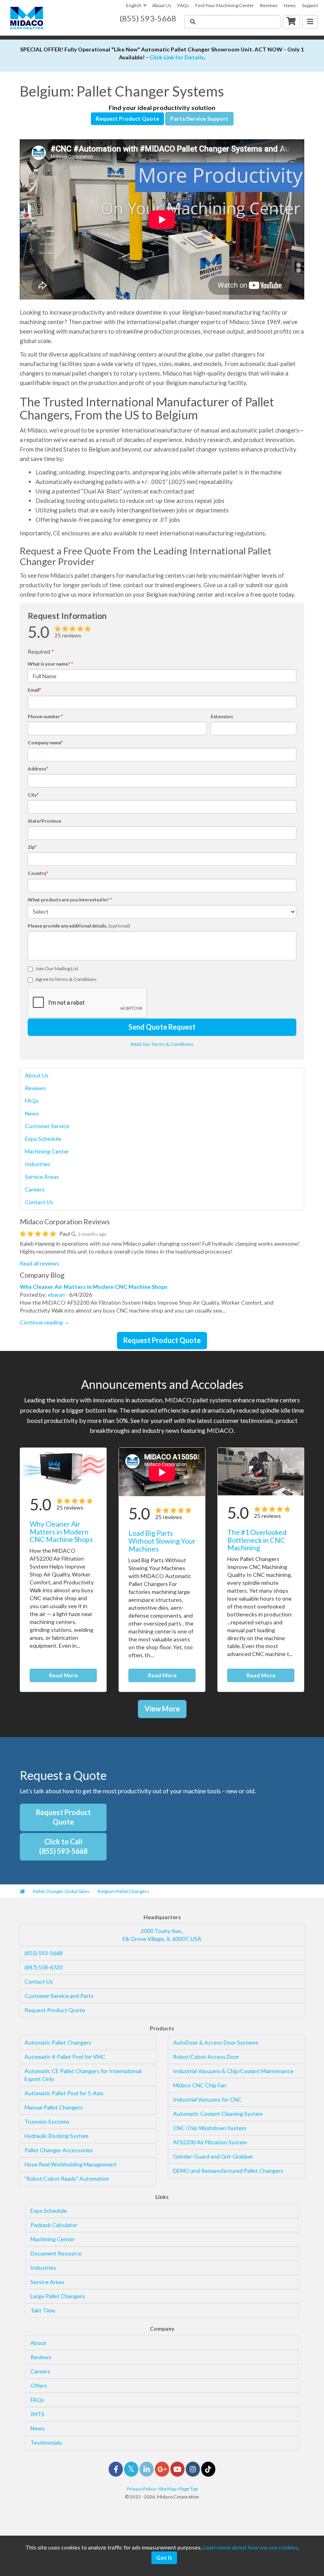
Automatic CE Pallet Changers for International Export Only (83, 2075)
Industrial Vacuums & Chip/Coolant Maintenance (233, 2071)
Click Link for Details (177, 57)
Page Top (188, 2489)
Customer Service (47, 1126)
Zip (32, 847)
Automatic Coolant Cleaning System (218, 2114)
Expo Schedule (43, 1139)
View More (162, 1709)
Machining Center (47, 1151)
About (38, 2343)
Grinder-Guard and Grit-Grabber (213, 2156)
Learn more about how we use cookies (250, 2547)
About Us (162, 5)
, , (162, 1935)
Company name (45, 743)
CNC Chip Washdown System (210, 2128)
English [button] (134, 5)
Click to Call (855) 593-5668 (63, 1846)
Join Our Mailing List (57, 968)
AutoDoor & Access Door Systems (216, 2042)
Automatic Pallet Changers (58, 2042)
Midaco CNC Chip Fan (200, 2085)
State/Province (44, 821)
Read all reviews (40, 1263)
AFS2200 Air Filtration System (210, 2142)
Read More (63, 1675)
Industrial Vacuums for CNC (207, 2099)
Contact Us (39, 1202)
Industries (38, 1164)
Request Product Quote (127, 119)
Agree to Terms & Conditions (66, 979)
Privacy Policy (141, 2489)
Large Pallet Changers (58, 2296)
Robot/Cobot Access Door (206, 2057)
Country (38, 873)
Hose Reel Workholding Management (71, 2164)
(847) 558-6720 (43, 1967)
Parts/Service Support (199, 119)
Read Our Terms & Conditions (162, 1044)
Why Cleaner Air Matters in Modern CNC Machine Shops (94, 1287)
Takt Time (43, 2310)
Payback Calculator (54, 2225)
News (290, 5)
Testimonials (46, 2442)
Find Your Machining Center (225, 5)
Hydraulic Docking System (57, 2136)
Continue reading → (45, 1322)
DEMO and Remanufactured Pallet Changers (228, 2171)
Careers (35, 1189)
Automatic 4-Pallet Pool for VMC (65, 2057)
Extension (222, 716)
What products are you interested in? (70, 900)
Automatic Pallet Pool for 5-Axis (64, 2093)
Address (38, 769)
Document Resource (56, 2253)
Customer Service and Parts (59, 1996)
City (33, 795)
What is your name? (50, 664)
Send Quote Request (162, 1027)
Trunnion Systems (47, 2122)
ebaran (56, 1295)
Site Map (167, 2489)
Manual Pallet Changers (54, 2107)
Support (310, 5)
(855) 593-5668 (43, 1953)
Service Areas (42, 1177)
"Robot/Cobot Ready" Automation (67, 2179)
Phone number (45, 716)
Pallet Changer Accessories (59, 2150)
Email (34, 690)
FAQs (183, 5)
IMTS (37, 2414)
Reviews (269, 5)
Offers (39, 2385)
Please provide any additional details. (79, 926)
